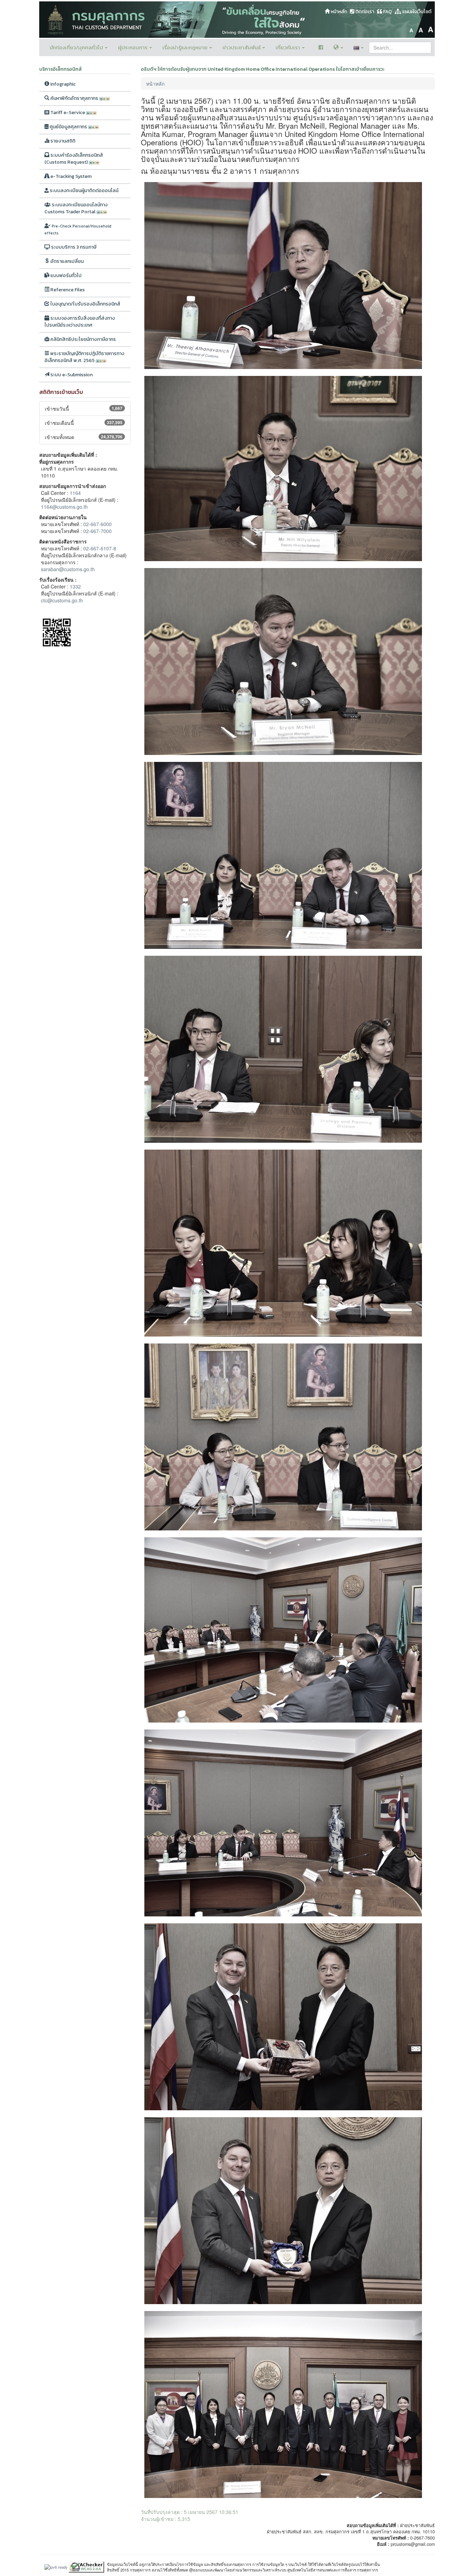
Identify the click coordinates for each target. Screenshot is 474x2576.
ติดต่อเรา (364, 12)
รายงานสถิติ (62, 141)
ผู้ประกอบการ (133, 47)
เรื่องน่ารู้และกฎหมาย (185, 47)
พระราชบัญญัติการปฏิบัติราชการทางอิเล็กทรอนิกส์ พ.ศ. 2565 (84, 357)
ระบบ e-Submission (71, 375)
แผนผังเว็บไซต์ (416, 12)
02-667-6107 (98, 548)
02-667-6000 (98, 524)
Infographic (62, 84)
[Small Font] (411, 29)
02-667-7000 (98, 531)
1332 (75, 586)
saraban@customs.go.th (68, 569)
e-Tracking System (70, 176)
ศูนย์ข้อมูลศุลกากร (68, 127)
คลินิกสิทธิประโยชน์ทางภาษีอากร (83, 339)
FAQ (387, 12)
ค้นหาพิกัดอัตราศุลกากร (74, 98)
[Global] (338, 48)
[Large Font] (431, 29)
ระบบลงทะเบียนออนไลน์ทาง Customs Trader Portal (76, 208)
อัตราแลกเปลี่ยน (66, 261)
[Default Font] (421, 29)
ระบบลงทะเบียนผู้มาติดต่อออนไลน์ (83, 191)
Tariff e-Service (68, 113)
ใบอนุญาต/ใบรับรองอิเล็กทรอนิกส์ (85, 304)
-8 (114, 548)
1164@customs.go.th (64, 507)
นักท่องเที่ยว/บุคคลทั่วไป (77, 47)
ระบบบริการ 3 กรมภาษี (73, 247)
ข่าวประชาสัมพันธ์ (242, 47)
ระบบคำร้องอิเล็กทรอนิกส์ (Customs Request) (74, 159)
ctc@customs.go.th (62, 600)
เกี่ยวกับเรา (288, 47)
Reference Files (67, 290)
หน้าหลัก (338, 12)
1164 (75, 493)
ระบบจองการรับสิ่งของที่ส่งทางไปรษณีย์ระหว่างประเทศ (80, 322)
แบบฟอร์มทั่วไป (65, 276)
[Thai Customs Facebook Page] (321, 48)
